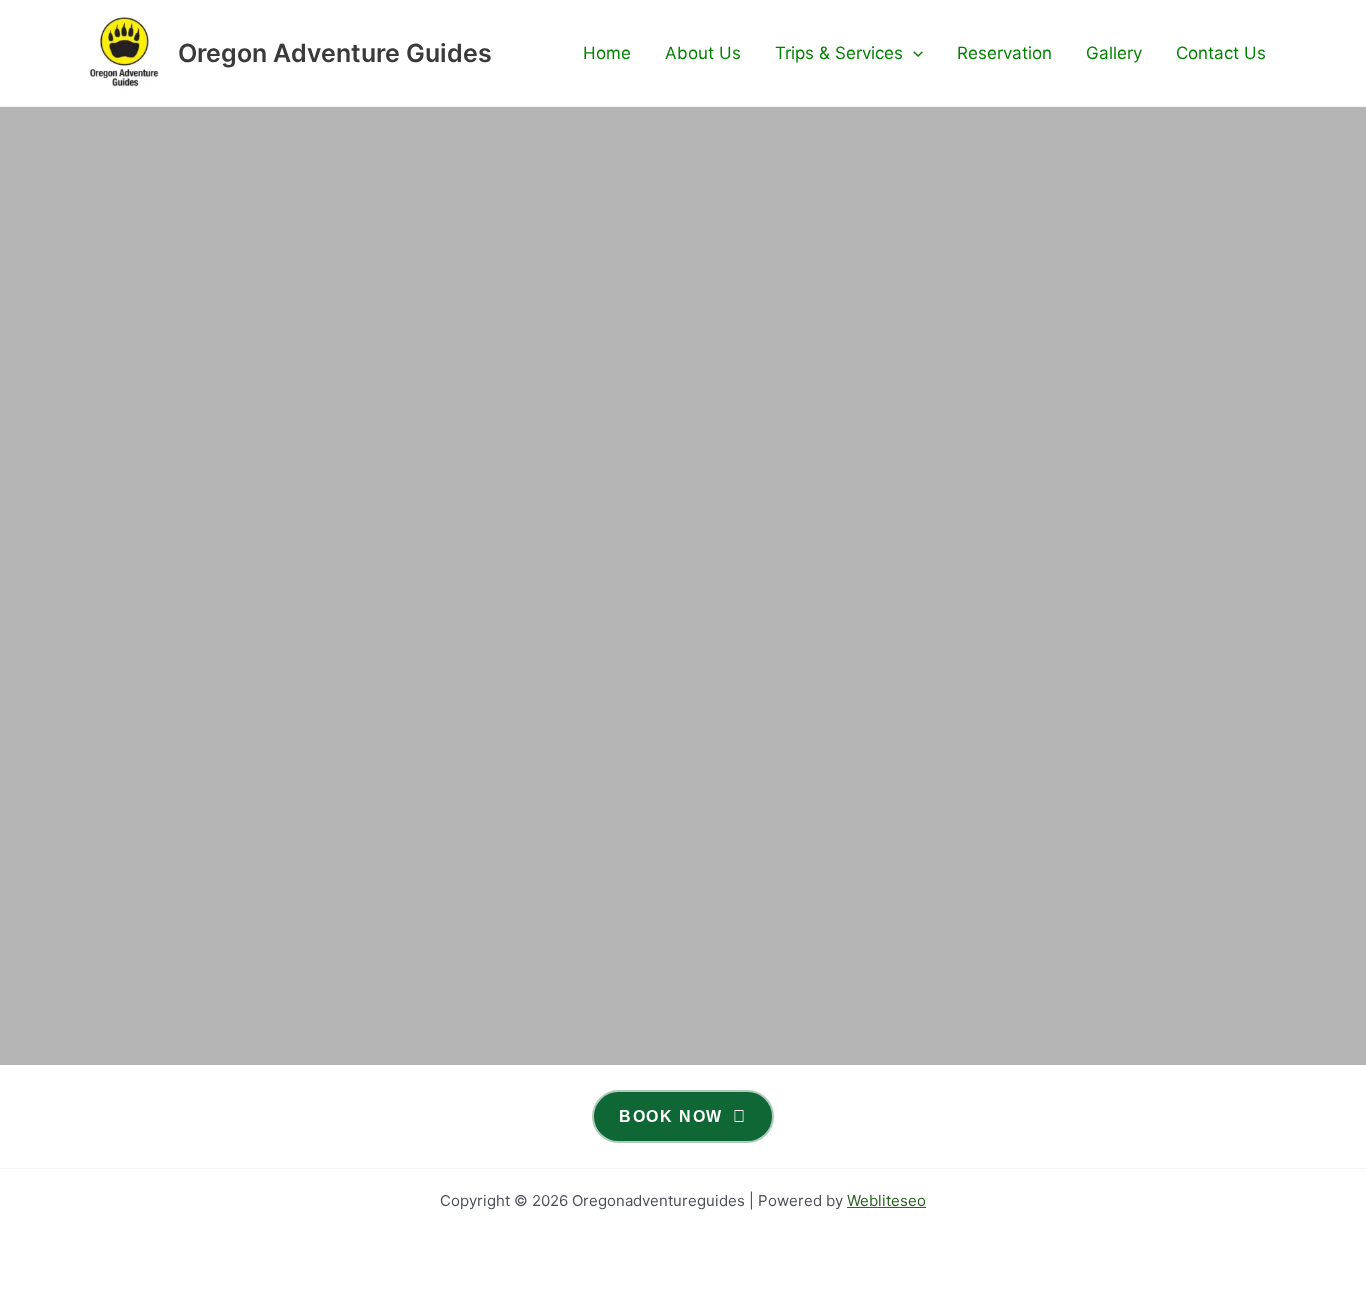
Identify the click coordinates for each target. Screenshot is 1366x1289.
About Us (703, 53)
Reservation (1004, 53)
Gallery (1114, 53)
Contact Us (1221, 53)
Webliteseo (886, 1200)
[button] (913, 53)
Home (607, 53)
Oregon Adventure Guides (335, 53)
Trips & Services (839, 53)
